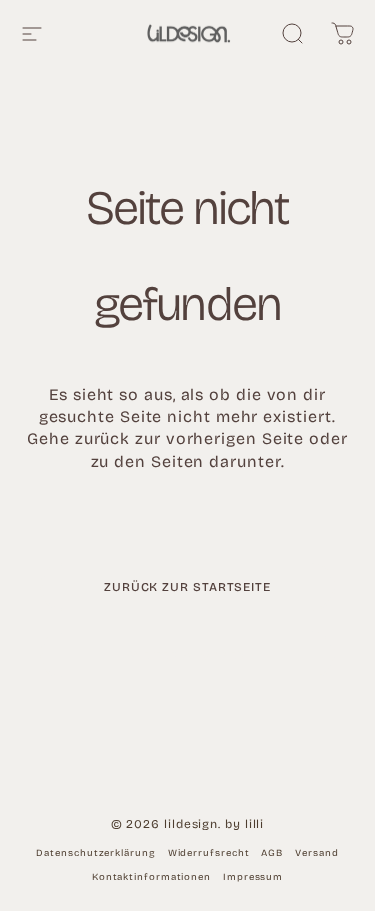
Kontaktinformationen (151, 877)
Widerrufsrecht (209, 853)
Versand (316, 853)
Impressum (253, 877)
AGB (272, 853)
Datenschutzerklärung (95, 853)
